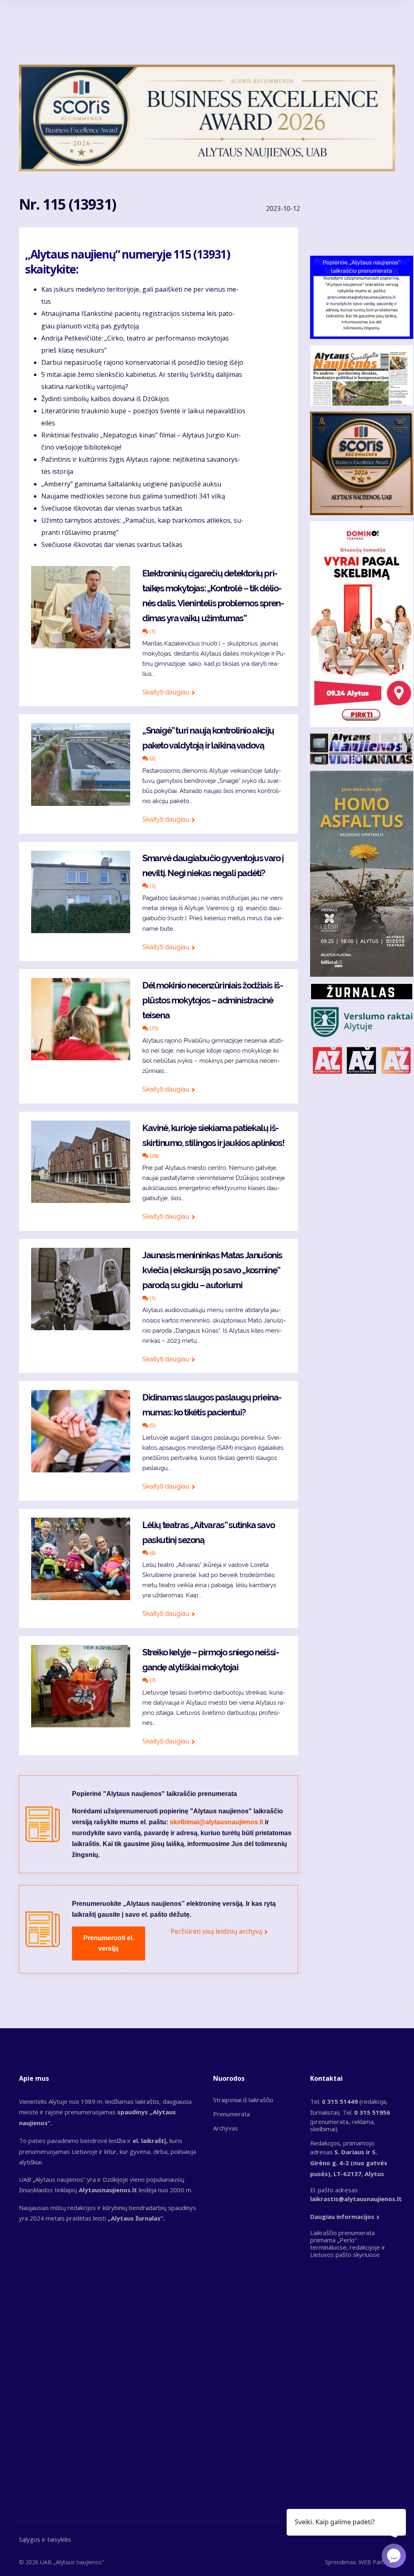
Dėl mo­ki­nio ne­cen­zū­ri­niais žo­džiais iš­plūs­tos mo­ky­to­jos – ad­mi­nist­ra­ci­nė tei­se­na (213, 1000)
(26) (153, 1156)
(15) (153, 1028)
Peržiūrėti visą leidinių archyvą (217, 1931)
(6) (152, 1553)
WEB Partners (377, 2562)
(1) (152, 631)
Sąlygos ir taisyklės (45, 2539)
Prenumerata (231, 2114)
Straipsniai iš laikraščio (243, 2100)
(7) (152, 1680)
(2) (152, 758)
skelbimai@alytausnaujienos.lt (217, 1822)
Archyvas (226, 2128)
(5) (152, 1425)
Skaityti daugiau (166, 692)
